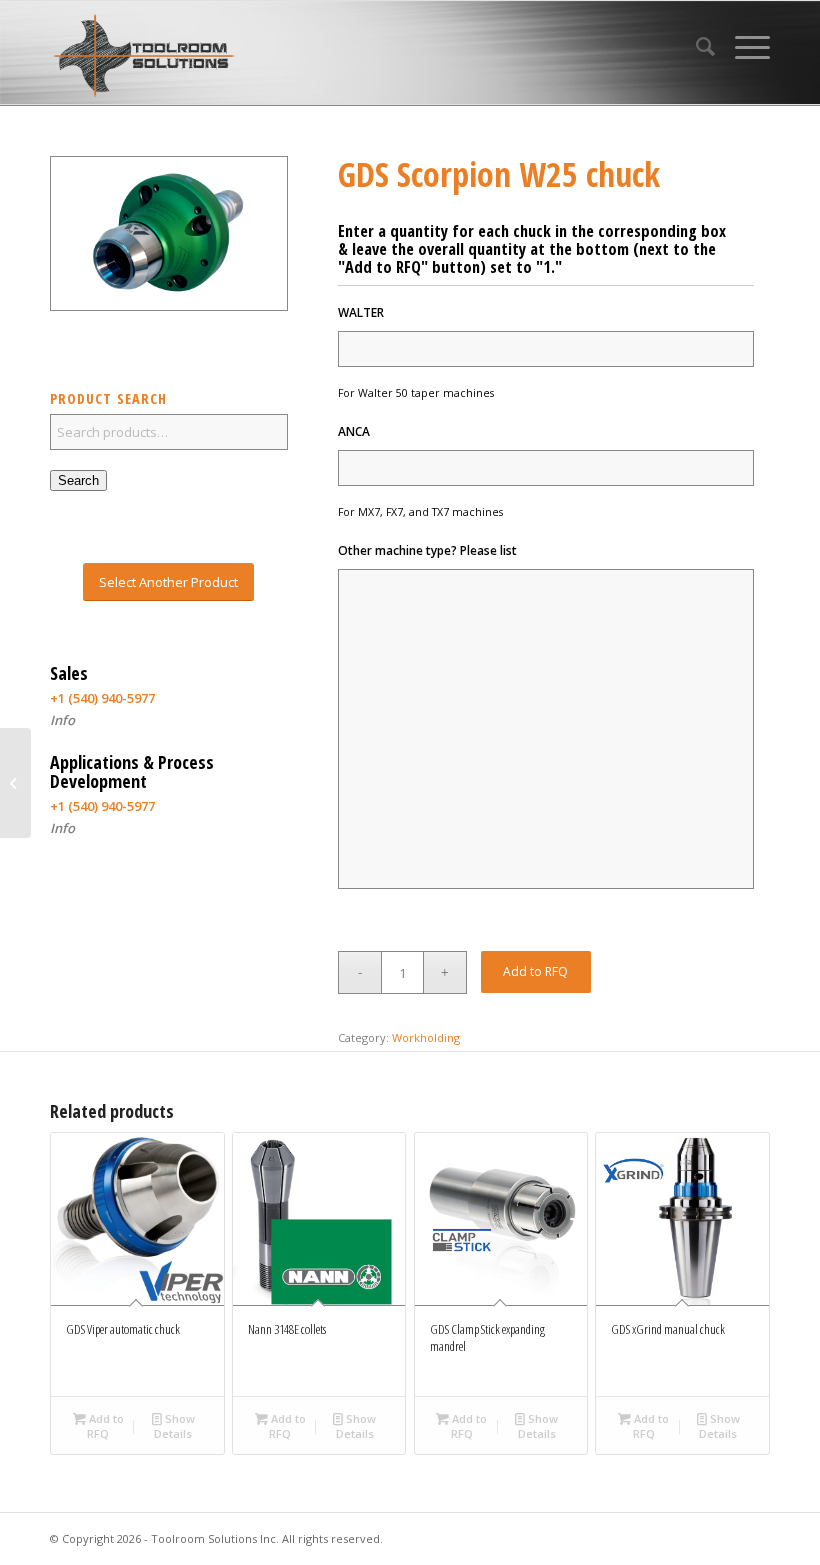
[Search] (695, 46)
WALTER (361, 313)
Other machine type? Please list (427, 551)
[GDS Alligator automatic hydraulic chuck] (15, 783)
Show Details (174, 1426)
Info (62, 720)
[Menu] (742, 46)
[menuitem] (695, 46)
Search (78, 480)
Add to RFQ (535, 971)
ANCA (354, 432)
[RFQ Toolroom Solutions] (144, 56)
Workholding (426, 1037)
